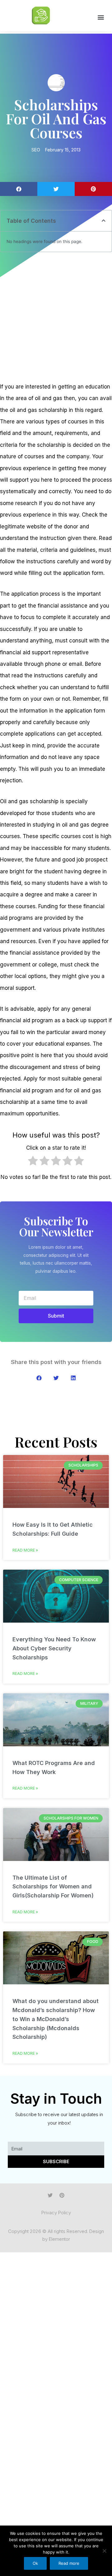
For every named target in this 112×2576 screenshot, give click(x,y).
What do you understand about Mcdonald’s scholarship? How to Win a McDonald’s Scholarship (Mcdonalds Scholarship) (56, 2019)
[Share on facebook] (19, 189)
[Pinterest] (62, 2195)
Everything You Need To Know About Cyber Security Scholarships (54, 1648)
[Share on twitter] (56, 189)
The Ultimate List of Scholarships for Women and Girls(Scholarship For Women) (53, 1887)
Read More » (25, 1550)
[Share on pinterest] (93, 189)
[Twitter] (50, 2195)
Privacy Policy (56, 2213)
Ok (35, 2563)
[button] (101, 17)
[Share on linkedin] (73, 1378)
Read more (69, 2563)
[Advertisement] (56, 317)
